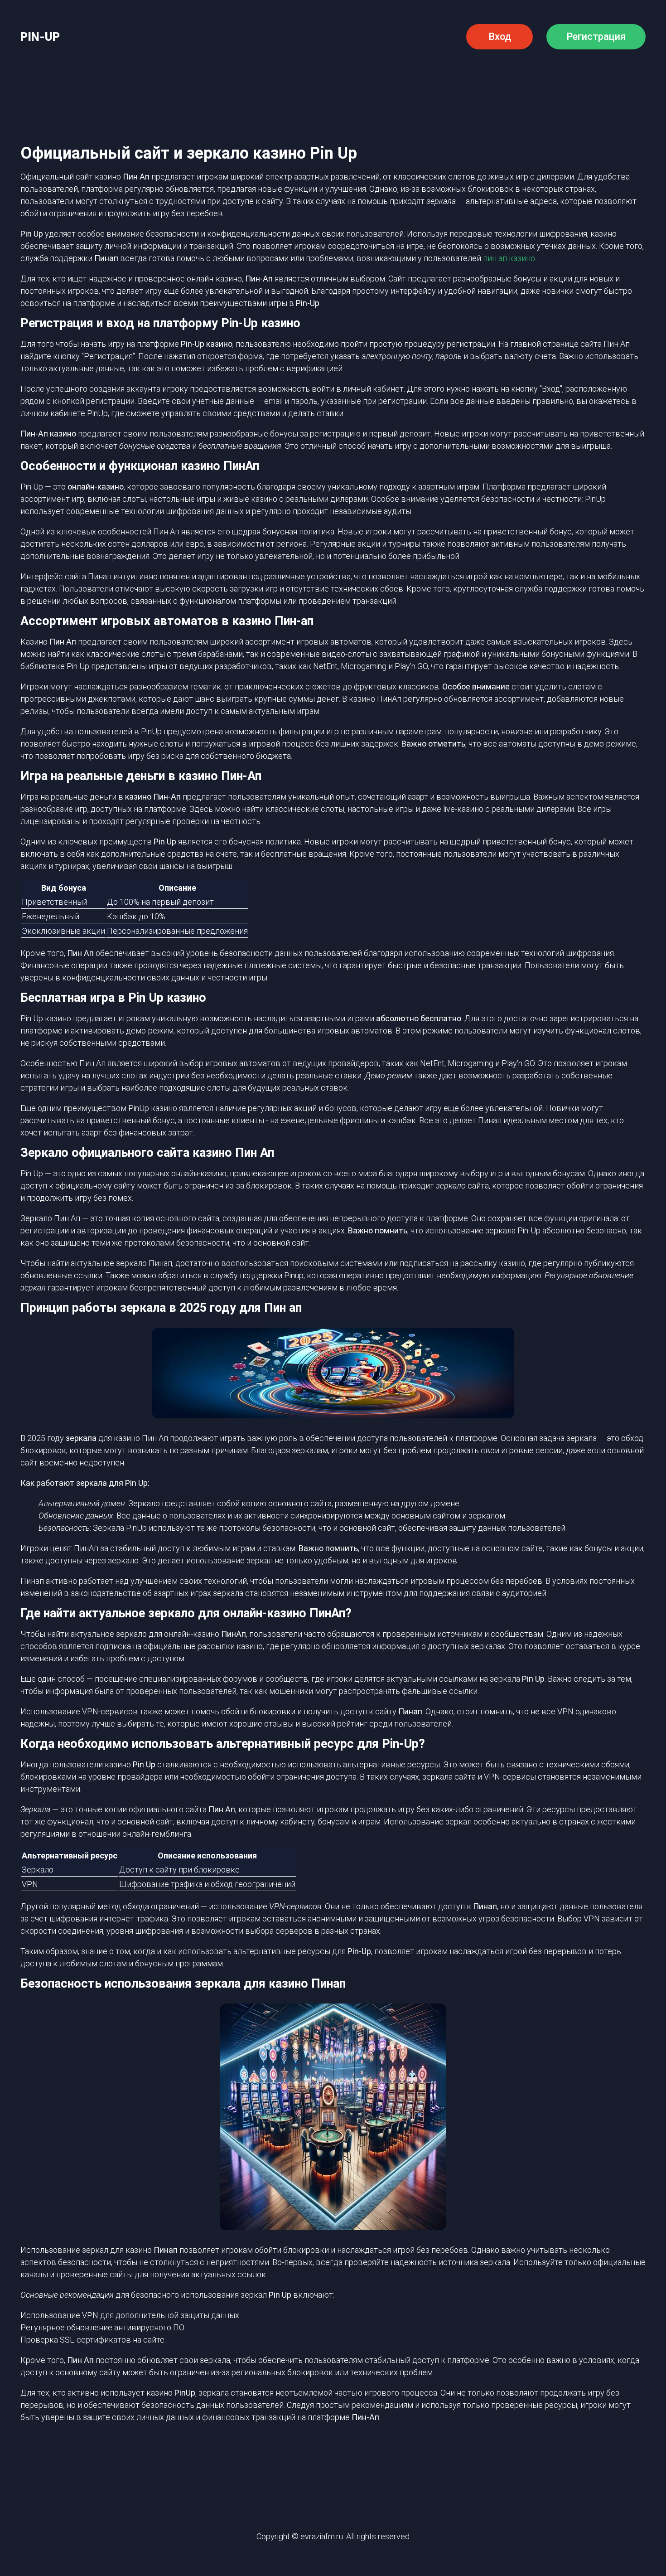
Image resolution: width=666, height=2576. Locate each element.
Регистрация (596, 36)
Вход (500, 36)
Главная (90, 78)
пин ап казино (509, 258)
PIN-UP (40, 37)
